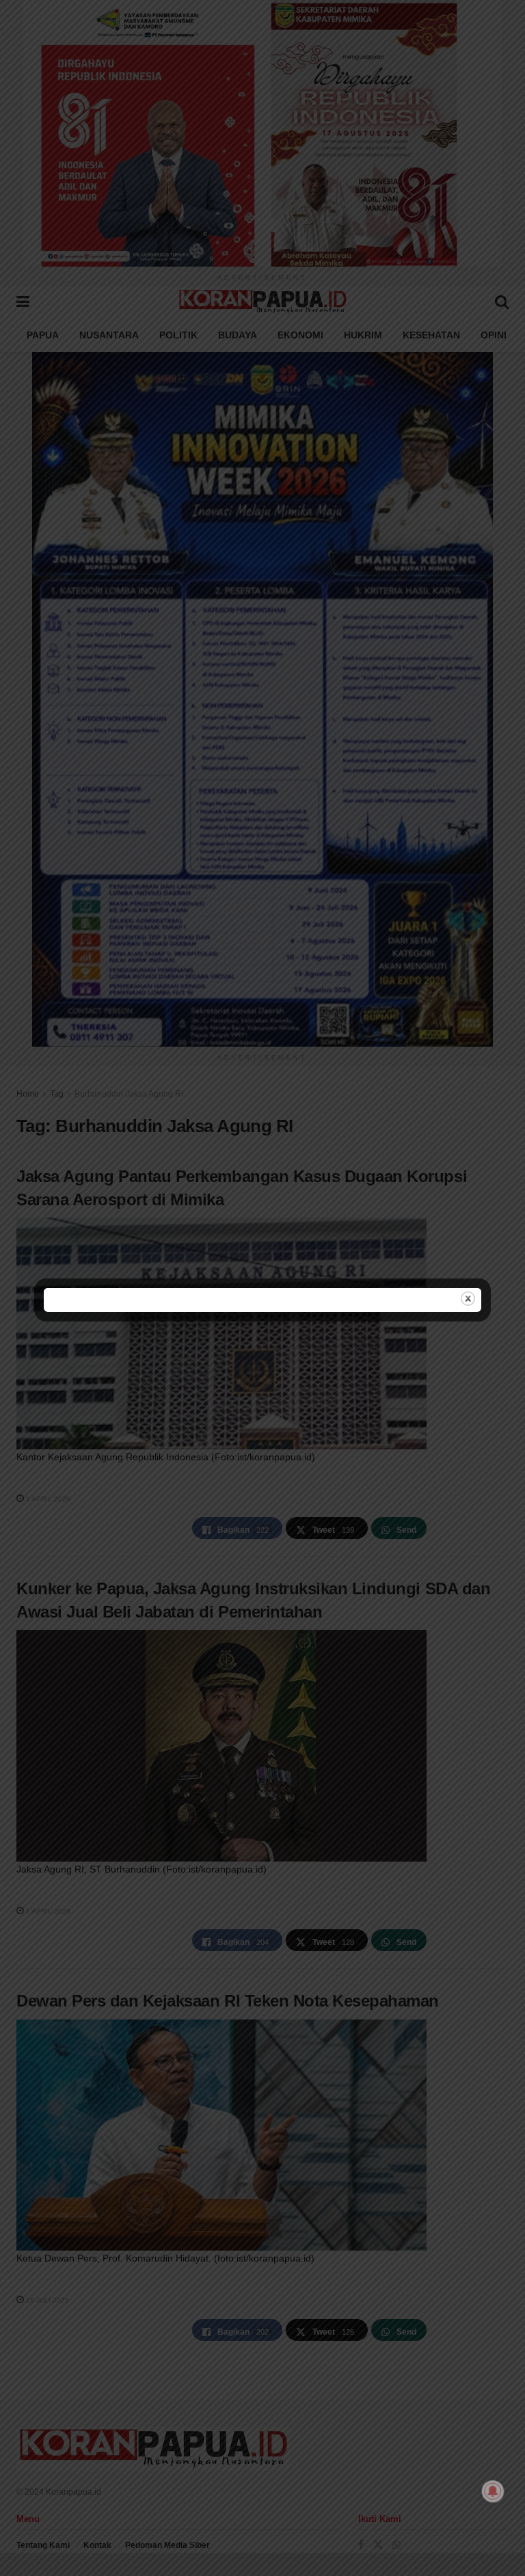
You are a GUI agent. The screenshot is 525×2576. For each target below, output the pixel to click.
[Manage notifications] (493, 2491)
